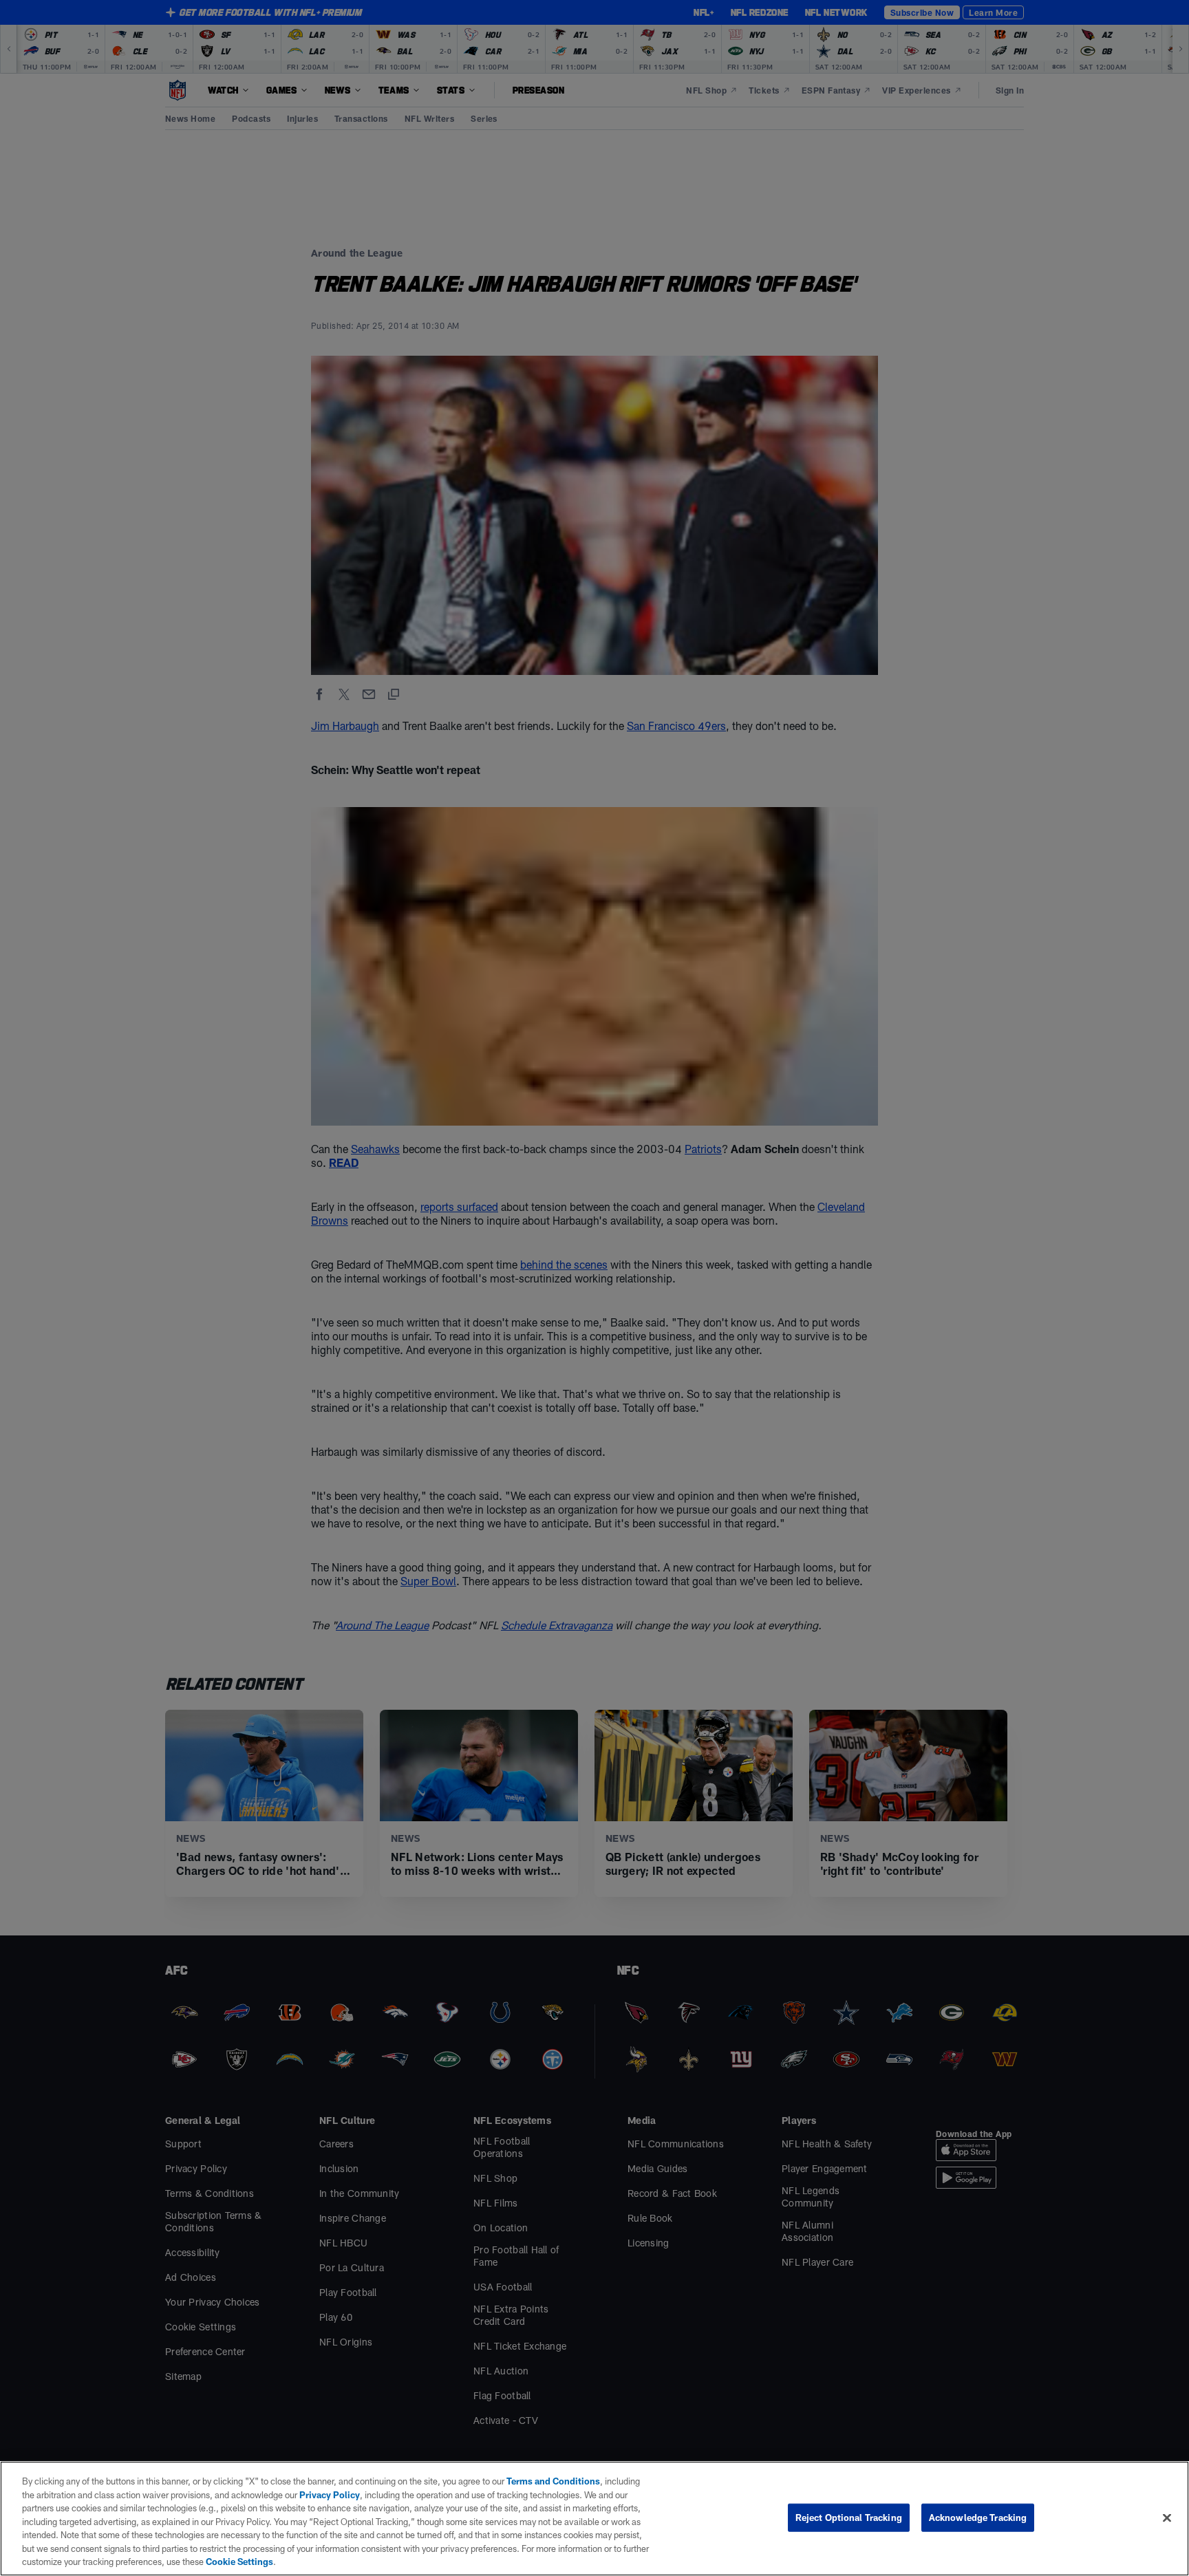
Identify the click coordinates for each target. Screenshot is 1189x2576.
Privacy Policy (330, 2495)
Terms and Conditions (553, 2481)
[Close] (1167, 2518)
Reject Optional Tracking (849, 2517)
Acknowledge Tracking (978, 2517)
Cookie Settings (239, 2562)
